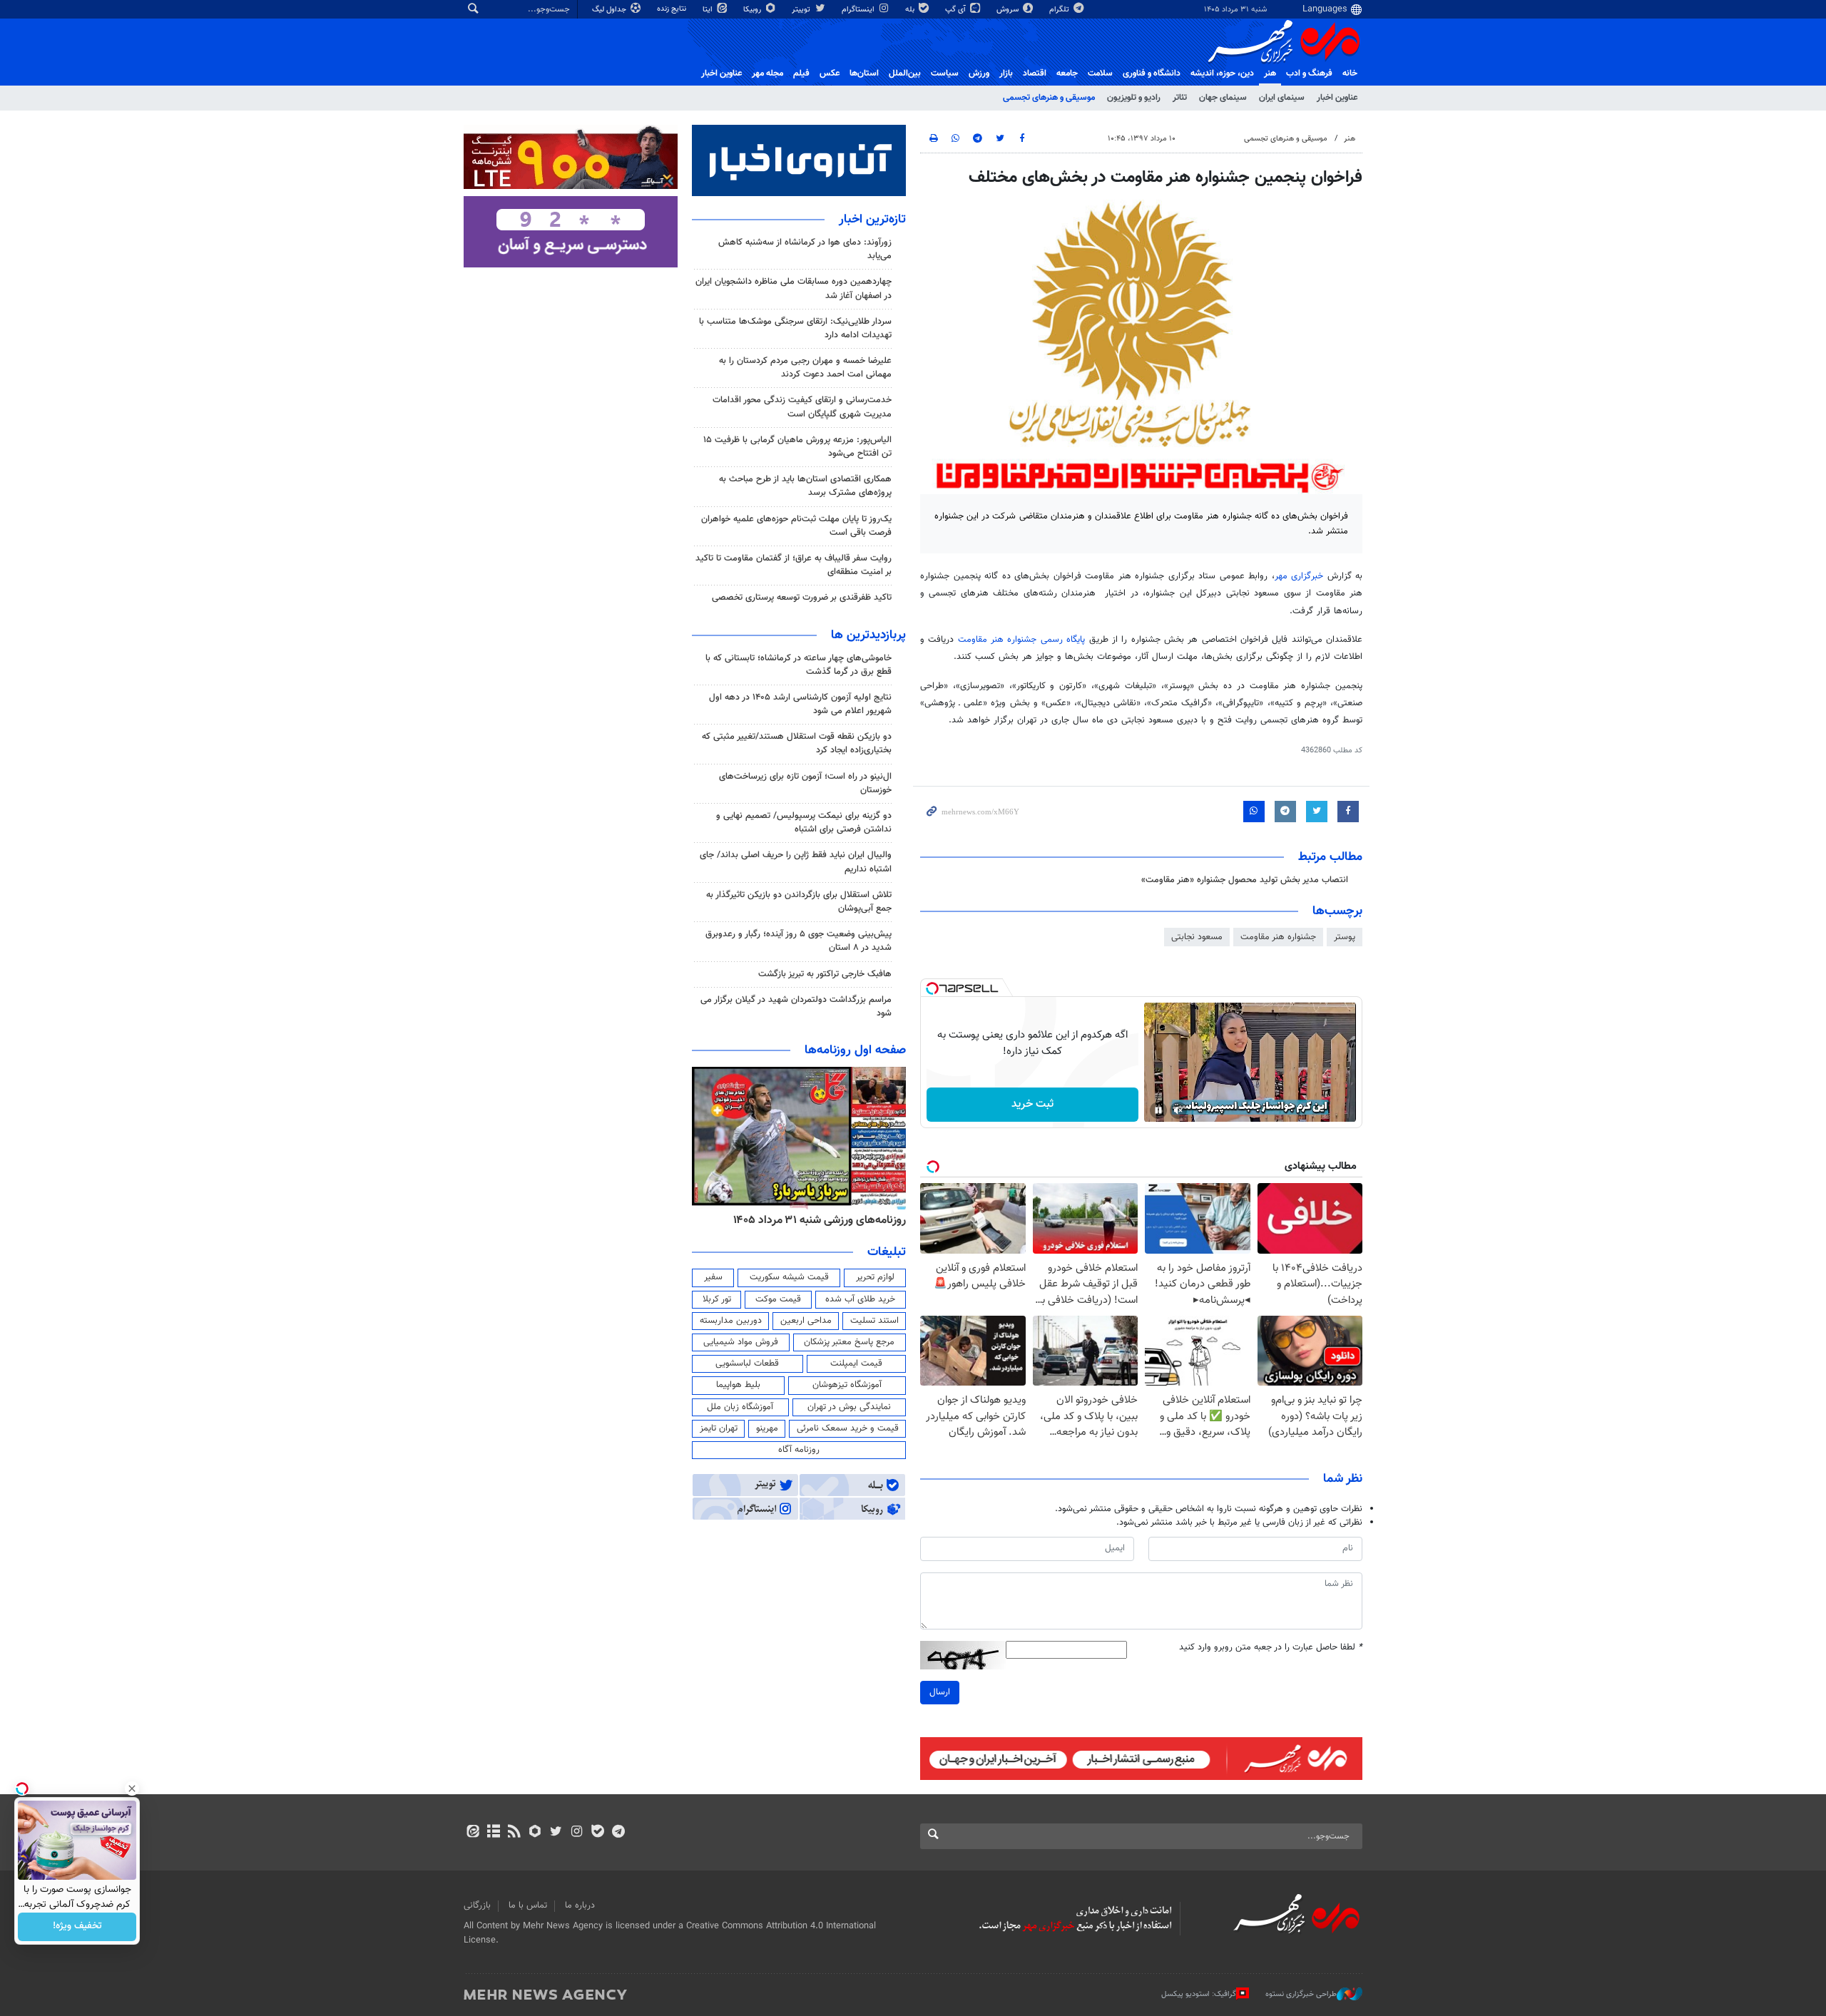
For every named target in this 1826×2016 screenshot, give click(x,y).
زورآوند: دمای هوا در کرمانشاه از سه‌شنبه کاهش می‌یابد (805, 249)
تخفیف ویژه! (77, 1927)
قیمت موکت (778, 1299)
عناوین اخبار (1337, 98)
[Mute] (1178, 1110)
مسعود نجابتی (1197, 937)
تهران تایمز (719, 1428)
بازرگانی (477, 1905)
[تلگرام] (618, 1833)
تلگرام (1060, 10)
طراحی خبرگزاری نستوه (1301, 1994)
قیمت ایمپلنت (856, 1363)
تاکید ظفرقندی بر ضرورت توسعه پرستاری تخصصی (802, 598)
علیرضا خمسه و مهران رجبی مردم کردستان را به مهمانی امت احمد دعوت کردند (805, 368)
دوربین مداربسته (731, 1321)
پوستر (1345, 937)
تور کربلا (717, 1299)
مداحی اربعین (806, 1321)
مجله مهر (767, 73)
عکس (830, 73)
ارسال (940, 1692)
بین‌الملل (905, 73)
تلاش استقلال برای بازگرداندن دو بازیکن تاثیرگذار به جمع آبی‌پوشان (799, 902)
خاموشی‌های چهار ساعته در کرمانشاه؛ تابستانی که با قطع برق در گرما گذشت (799, 665)
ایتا (709, 10)
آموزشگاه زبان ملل (740, 1407)
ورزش (979, 73)
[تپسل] (932, 988)
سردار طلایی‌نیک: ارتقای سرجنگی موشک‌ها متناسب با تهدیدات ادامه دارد (795, 328)
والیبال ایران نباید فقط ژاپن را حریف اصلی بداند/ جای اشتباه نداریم (796, 862)
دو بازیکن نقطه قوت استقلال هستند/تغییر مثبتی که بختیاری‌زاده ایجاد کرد (797, 743)
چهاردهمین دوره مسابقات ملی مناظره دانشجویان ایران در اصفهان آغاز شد (794, 288)
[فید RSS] (514, 1833)
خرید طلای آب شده (860, 1299)
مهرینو (767, 1428)
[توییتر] (556, 1833)
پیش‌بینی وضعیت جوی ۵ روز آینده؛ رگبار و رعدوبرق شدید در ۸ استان (799, 941)
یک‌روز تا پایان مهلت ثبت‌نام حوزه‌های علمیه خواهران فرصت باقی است (796, 526)
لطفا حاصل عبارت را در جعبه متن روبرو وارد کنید (1271, 1648)
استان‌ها (864, 73)
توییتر (802, 10)
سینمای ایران (1282, 98)
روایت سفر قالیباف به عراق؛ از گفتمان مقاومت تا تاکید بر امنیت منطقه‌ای (794, 565)
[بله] (597, 1833)
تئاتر (1180, 98)
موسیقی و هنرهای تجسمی (1049, 98)
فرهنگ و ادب (1309, 73)
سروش (1009, 10)
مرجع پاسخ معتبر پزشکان (849, 1342)
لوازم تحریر (875, 1277)
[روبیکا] (535, 1833)
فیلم (801, 73)
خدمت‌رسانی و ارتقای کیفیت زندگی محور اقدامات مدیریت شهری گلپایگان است (802, 407)
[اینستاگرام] (577, 1833)
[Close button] (132, 1789)
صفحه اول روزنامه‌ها (855, 1050)
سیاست (945, 73)
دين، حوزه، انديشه (1222, 73)
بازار (1006, 73)
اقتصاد (1035, 73)
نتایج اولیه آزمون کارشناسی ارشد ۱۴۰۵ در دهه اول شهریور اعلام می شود (800, 704)
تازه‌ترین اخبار (872, 220)
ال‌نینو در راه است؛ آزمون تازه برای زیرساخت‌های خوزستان (805, 783)
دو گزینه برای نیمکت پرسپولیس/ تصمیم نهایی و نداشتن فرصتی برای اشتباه (804, 823)
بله (911, 10)
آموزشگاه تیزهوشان (847, 1385)
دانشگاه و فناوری (1152, 73)
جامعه (1067, 73)
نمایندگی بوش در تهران (849, 1407)
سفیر (713, 1277)
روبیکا (753, 10)
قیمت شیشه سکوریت (789, 1277)
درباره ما (580, 1905)
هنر (1270, 73)
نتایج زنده (673, 9)
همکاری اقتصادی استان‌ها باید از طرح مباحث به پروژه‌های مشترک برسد (805, 486)
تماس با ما (528, 1905)
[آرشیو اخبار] (493, 1833)
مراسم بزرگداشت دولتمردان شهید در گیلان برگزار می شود (796, 1007)
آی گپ (957, 10)
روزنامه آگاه (799, 1450)
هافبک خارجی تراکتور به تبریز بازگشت (825, 974)
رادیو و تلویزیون (1134, 98)
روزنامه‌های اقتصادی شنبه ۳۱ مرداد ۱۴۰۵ (815, 1220)
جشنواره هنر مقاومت (1278, 937)
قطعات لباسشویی (747, 1363)
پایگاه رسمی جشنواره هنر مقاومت (1021, 640)
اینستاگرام (859, 10)
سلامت (1100, 73)
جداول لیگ (610, 10)
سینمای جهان (1223, 98)
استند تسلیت (874, 1321)
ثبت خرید (1032, 1104)
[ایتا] (473, 1833)
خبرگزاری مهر (1299, 576)
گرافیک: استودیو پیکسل (1199, 1994)
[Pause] (1158, 1110)
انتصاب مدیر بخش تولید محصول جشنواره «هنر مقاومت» (1245, 880)
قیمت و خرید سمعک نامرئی (848, 1428)
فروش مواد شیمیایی (741, 1342)
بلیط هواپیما (738, 1385)
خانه (1350, 73)
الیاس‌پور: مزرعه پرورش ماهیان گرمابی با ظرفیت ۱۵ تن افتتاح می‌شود (797, 447)
